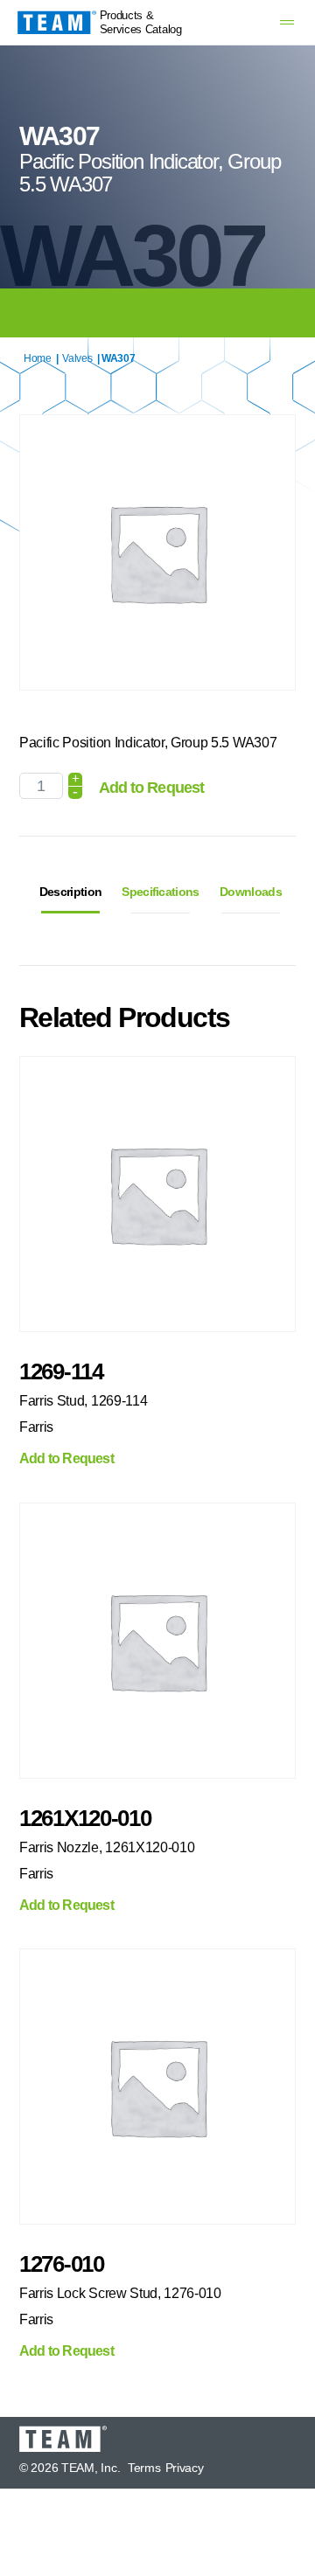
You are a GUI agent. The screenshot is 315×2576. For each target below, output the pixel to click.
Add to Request (151, 788)
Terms (144, 2468)
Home (38, 358)
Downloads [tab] (251, 892)
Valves (77, 358)
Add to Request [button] (66, 1459)
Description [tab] (70, 892)
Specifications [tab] (160, 892)
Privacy (185, 2468)
